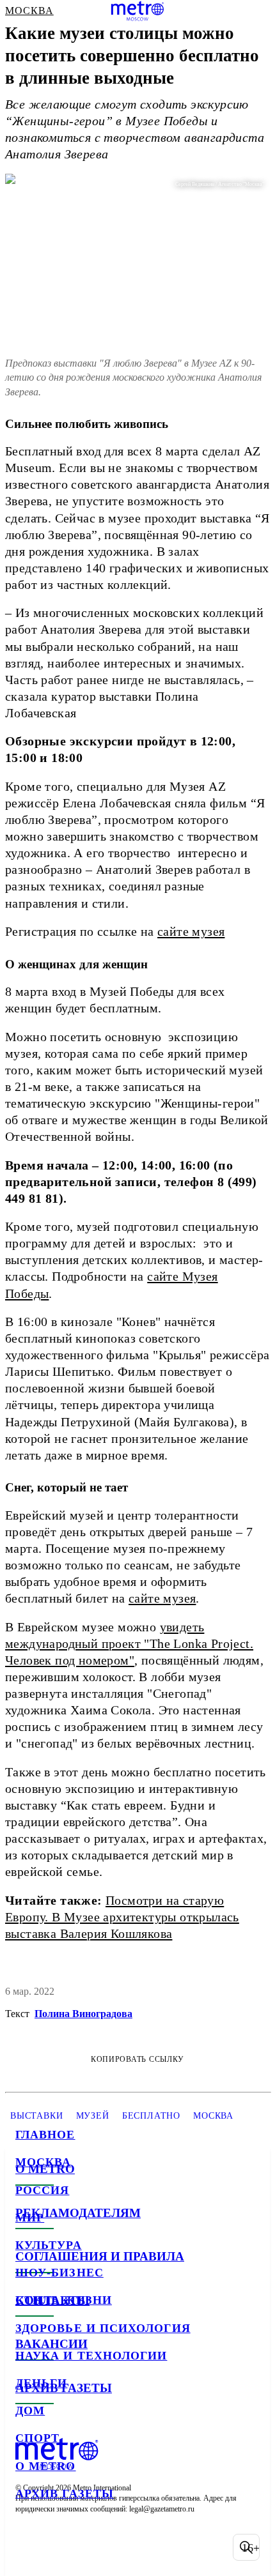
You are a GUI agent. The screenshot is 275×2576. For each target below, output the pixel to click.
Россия (42, 2190)
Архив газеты (65, 2494)
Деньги (41, 2383)
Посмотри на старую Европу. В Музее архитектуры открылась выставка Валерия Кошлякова (122, 1917)
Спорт (37, 2438)
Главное (45, 2135)
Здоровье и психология (103, 2328)
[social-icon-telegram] (61, 2547)
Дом (30, 2411)
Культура (49, 2245)
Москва (43, 2162)
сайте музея (191, 931)
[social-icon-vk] (28, 2547)
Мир (30, 2218)
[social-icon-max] (128, 2547)
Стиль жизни (64, 2300)
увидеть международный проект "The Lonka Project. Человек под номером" (129, 1643)
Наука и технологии (91, 2356)
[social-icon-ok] (95, 2547)
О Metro (46, 2466)
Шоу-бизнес (59, 2273)
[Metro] (138, 11)
